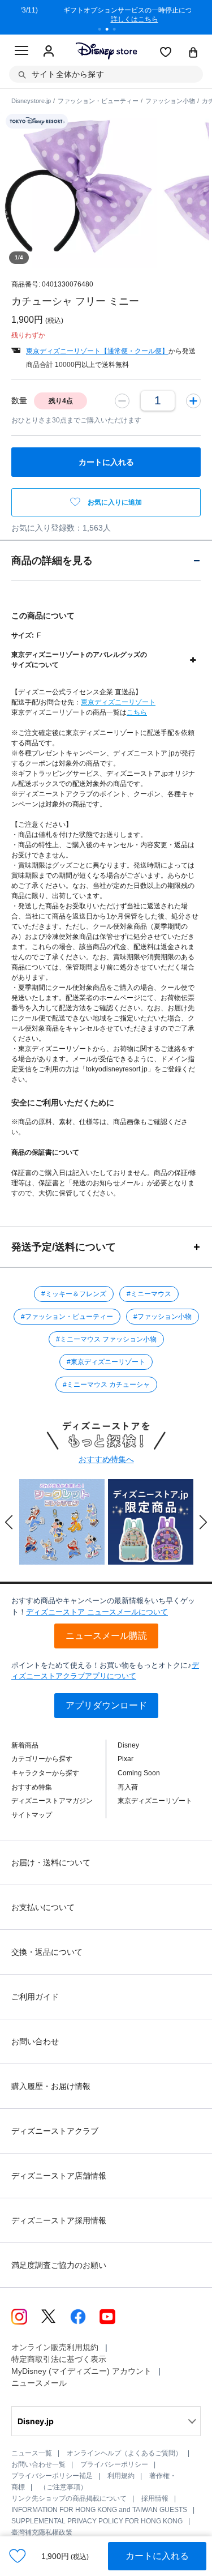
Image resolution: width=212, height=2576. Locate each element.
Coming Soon (139, 1773)
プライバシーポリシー (114, 2464)
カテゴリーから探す (42, 1759)
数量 (19, 400)
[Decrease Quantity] (122, 400)
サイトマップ (32, 1815)
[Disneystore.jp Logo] (106, 51)
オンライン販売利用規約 (55, 2347)
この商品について (43, 616)
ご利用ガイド (35, 1997)
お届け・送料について (51, 1862)
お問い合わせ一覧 (38, 2464)
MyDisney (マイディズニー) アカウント (81, 2371)
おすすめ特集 (32, 1787)
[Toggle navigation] (21, 52)
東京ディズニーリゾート (118, 702)
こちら (137, 712)
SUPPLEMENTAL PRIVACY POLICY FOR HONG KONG (97, 2521)
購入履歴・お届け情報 (51, 2086)
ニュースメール (39, 2383)
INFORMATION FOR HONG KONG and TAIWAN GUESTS (99, 2510)
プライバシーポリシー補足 (52, 2476)
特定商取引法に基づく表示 (59, 2359)
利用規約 (121, 2476)
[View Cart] (193, 53)
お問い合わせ (35, 2041)
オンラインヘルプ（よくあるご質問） (124, 2453)
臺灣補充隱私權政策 (42, 2532)
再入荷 (128, 1787)
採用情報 (155, 2498)
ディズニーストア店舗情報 (59, 2176)
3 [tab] (118, 31)
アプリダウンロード (106, 1705)
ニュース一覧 (32, 2453)
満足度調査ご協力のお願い (59, 2265)
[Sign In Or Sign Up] (49, 52)
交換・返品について (47, 1952)
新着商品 (25, 1745)
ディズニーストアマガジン (52, 1801)
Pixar (126, 1759)
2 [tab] (111, 31)
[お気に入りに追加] (18, 2556)
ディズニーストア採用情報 (59, 2220)
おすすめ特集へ (106, 1459)
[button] (9, 1522)
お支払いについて (43, 1907)
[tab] (106, 560)
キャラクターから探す (45, 1773)
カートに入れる (157, 2556)
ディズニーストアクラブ (55, 2131)
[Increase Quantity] (193, 400)
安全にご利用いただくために (63, 1103)
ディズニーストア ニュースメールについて (97, 1612)
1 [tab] (103, 31)
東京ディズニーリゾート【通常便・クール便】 (97, 351)
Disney (128, 1745)
